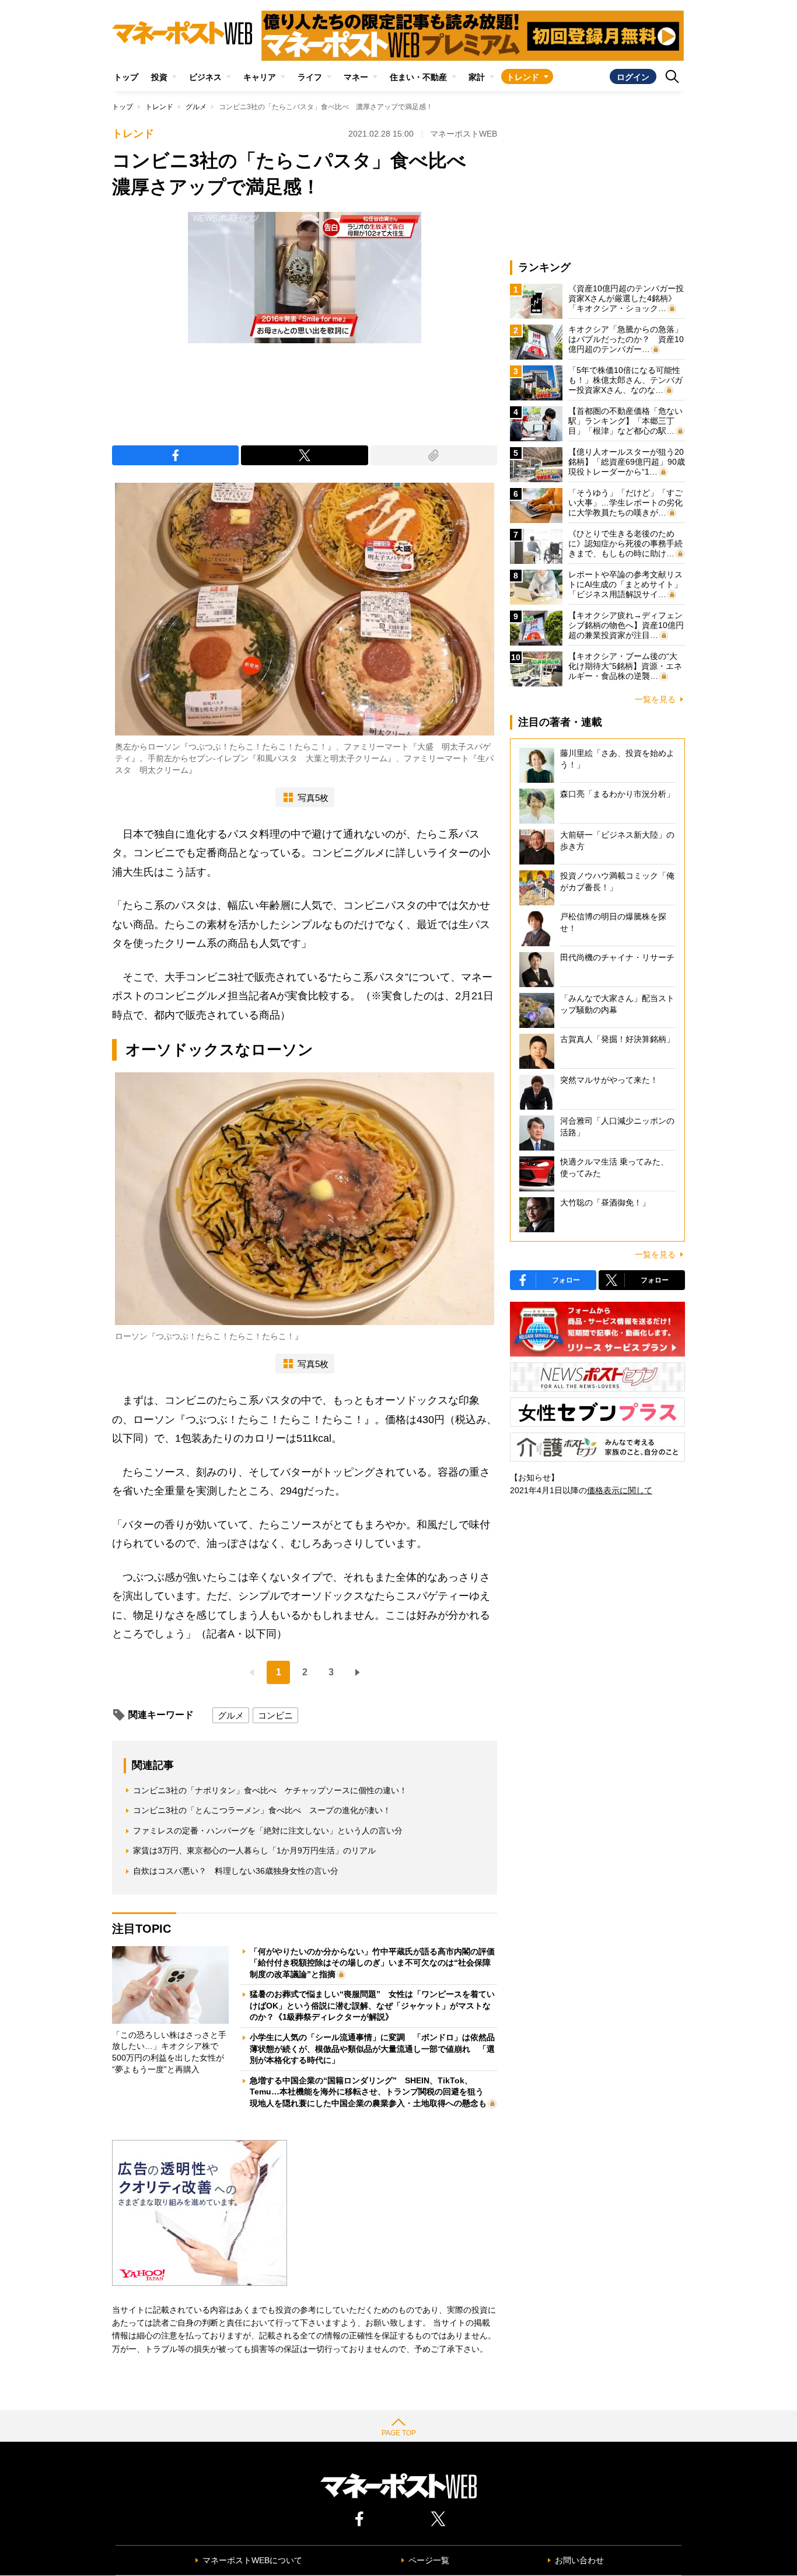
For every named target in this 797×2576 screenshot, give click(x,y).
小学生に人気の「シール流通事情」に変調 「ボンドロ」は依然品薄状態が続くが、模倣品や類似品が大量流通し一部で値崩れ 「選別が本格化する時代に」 (372, 2049)
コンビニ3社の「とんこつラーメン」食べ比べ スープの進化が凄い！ (262, 1810)
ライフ (310, 77)
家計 (477, 77)
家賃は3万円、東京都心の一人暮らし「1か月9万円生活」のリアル (254, 1850)
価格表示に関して (620, 1490)
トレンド (523, 77)
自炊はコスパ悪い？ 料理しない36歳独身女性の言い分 (236, 1871)
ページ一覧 (429, 2560)
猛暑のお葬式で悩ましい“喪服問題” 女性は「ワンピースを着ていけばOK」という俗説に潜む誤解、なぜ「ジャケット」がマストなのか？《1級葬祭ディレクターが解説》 (372, 2005)
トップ (126, 77)
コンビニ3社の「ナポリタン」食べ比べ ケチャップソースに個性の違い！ (270, 1790)
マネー (356, 77)
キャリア (260, 77)
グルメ (196, 107)
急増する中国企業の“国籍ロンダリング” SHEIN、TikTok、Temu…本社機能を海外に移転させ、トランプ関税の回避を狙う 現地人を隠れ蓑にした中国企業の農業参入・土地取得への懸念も (371, 2092)
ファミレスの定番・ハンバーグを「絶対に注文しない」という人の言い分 (268, 1831)
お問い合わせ (579, 2560)
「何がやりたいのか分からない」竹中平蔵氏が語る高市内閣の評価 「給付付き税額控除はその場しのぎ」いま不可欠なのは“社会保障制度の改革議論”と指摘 (376, 1963)
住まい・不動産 (418, 77)
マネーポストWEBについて (252, 2560)
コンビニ (275, 1715)
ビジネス (205, 77)
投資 (159, 77)
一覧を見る (655, 699)
